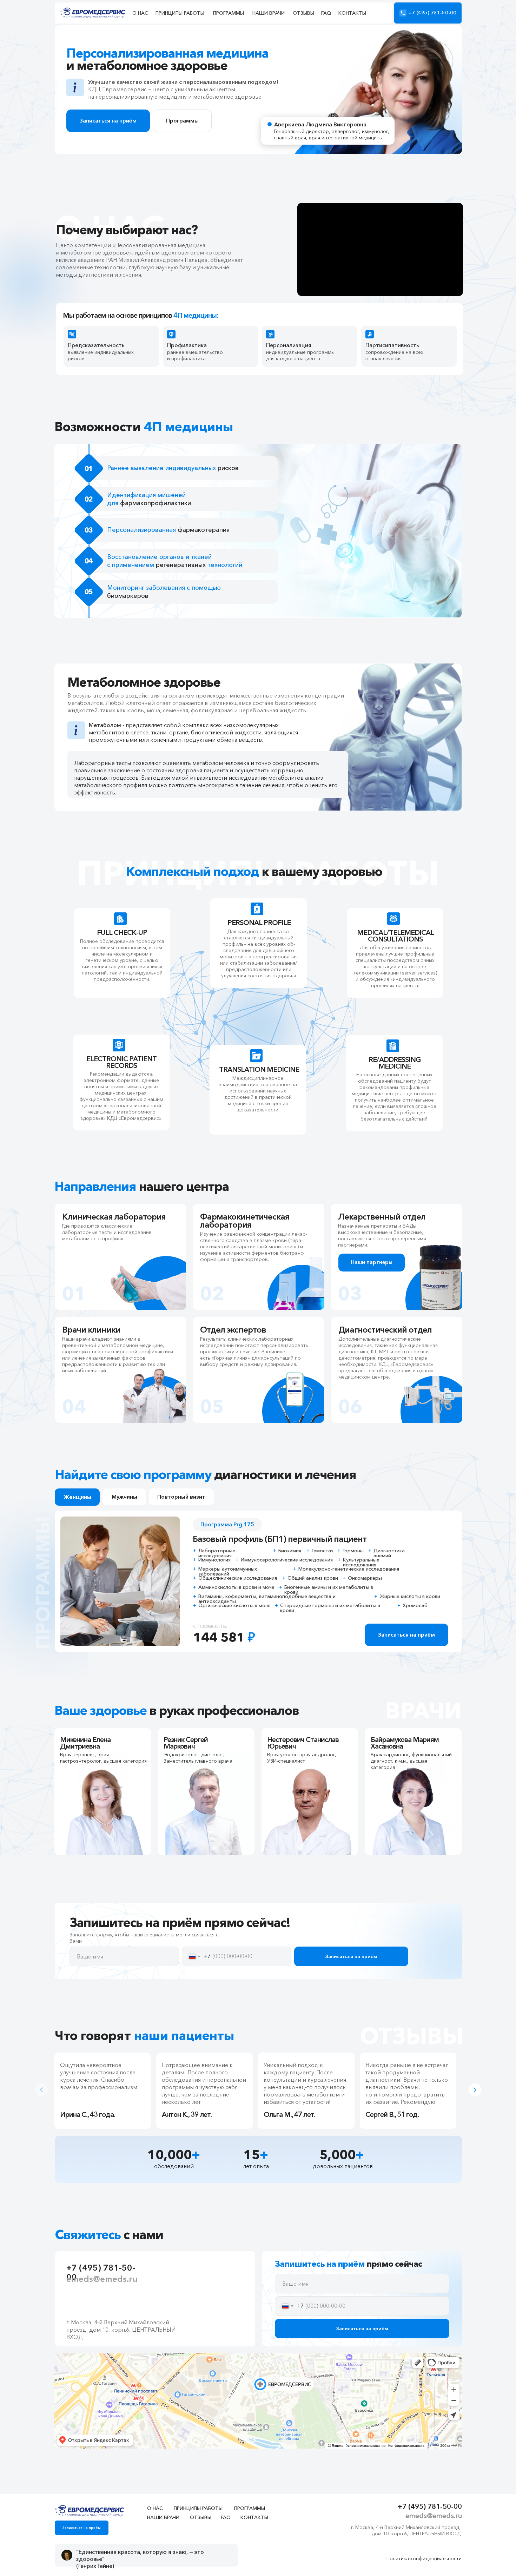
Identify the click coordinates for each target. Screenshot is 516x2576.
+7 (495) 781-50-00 (432, 13)
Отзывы (303, 13)
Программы (229, 13)
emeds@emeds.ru (102, 2279)
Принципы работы (180, 13)
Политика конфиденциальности (424, 2558)
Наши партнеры (372, 1262)
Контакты (352, 13)
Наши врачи (269, 13)
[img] (90, 2511)
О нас (140, 13)
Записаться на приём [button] (406, 1634)
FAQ (326, 13)
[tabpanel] (105, 2091)
